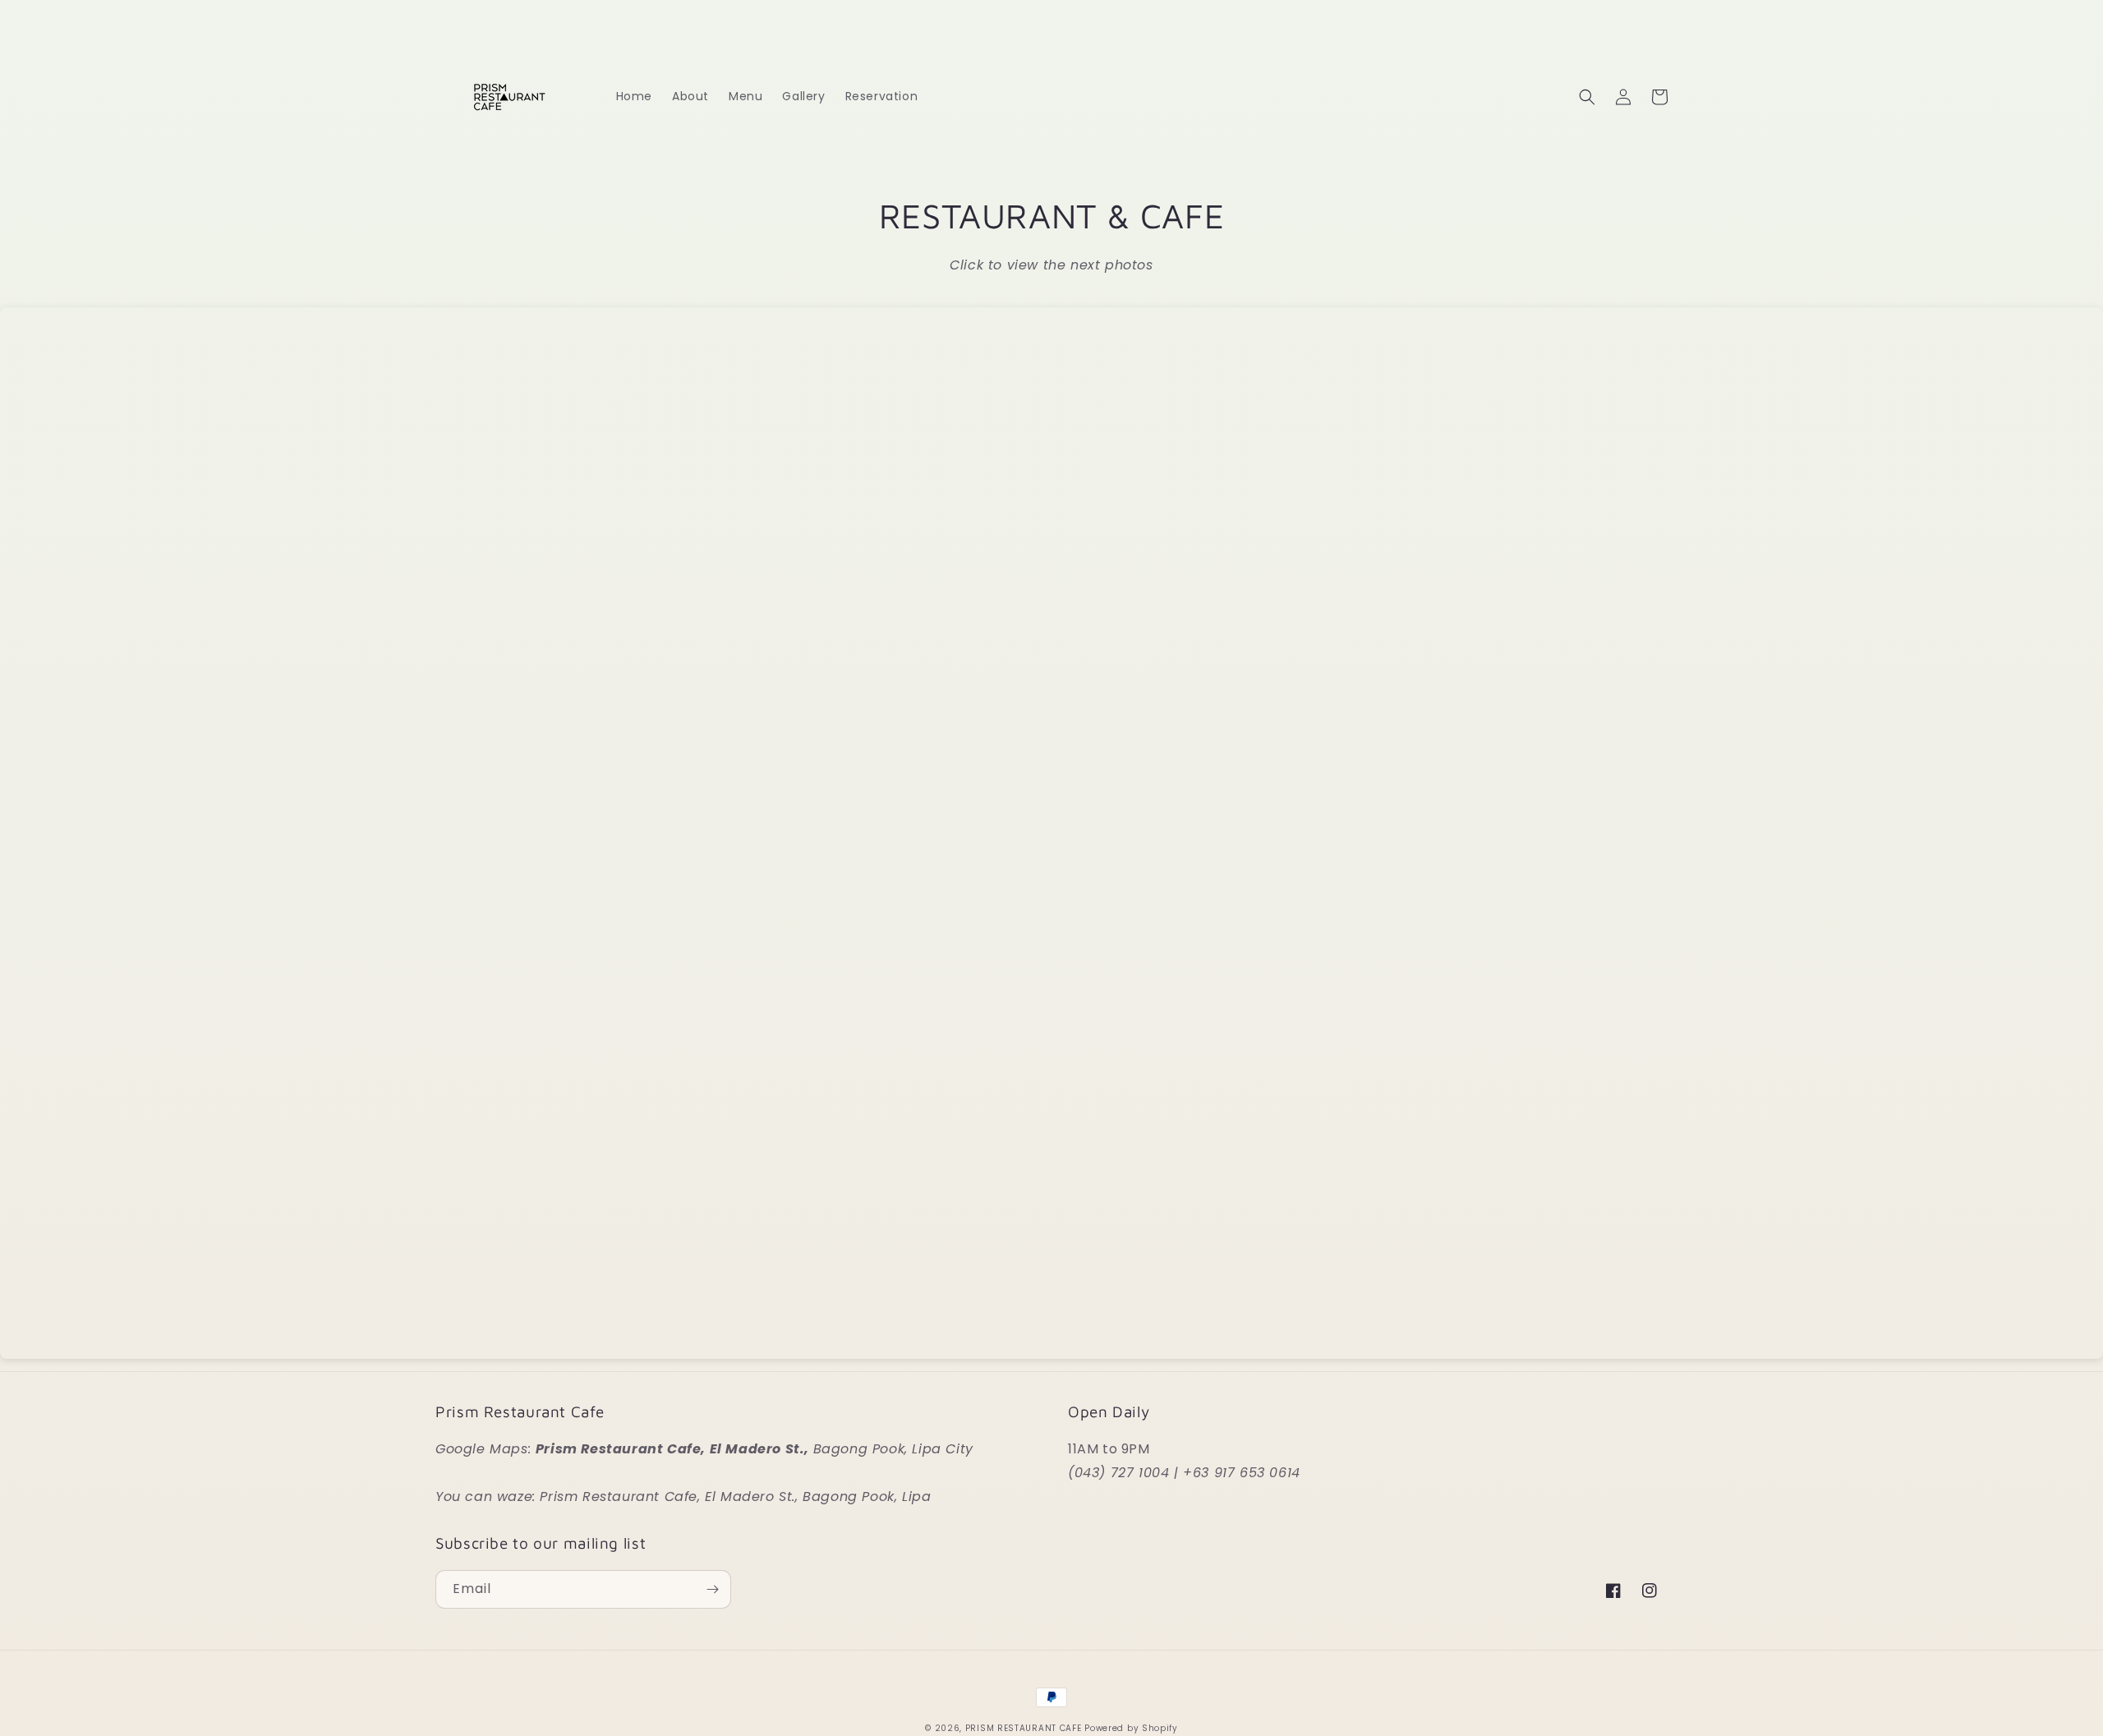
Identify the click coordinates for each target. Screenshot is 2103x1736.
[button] (1587, 97)
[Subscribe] (712, 1589)
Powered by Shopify (1131, 1728)
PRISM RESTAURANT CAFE (1024, 1728)
